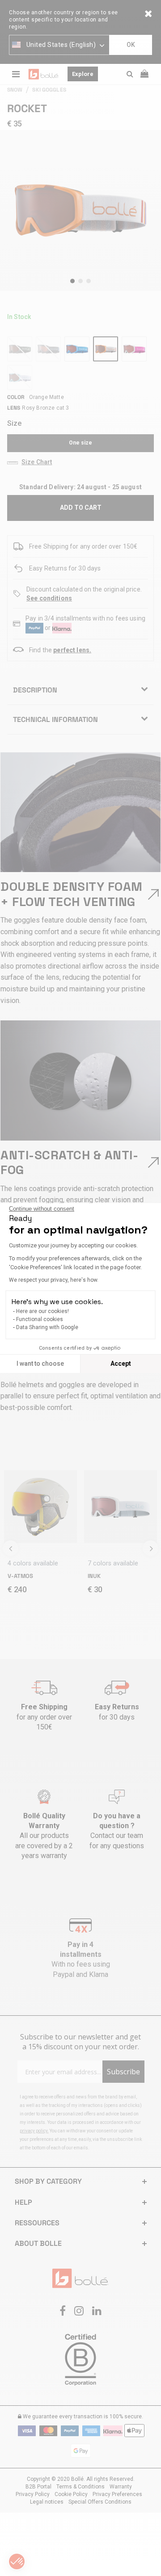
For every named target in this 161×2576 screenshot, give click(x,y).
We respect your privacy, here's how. (54, 1280)
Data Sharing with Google (47, 1327)
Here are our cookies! (42, 1311)
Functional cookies (40, 1319)
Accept (121, 1364)
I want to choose (40, 1364)
